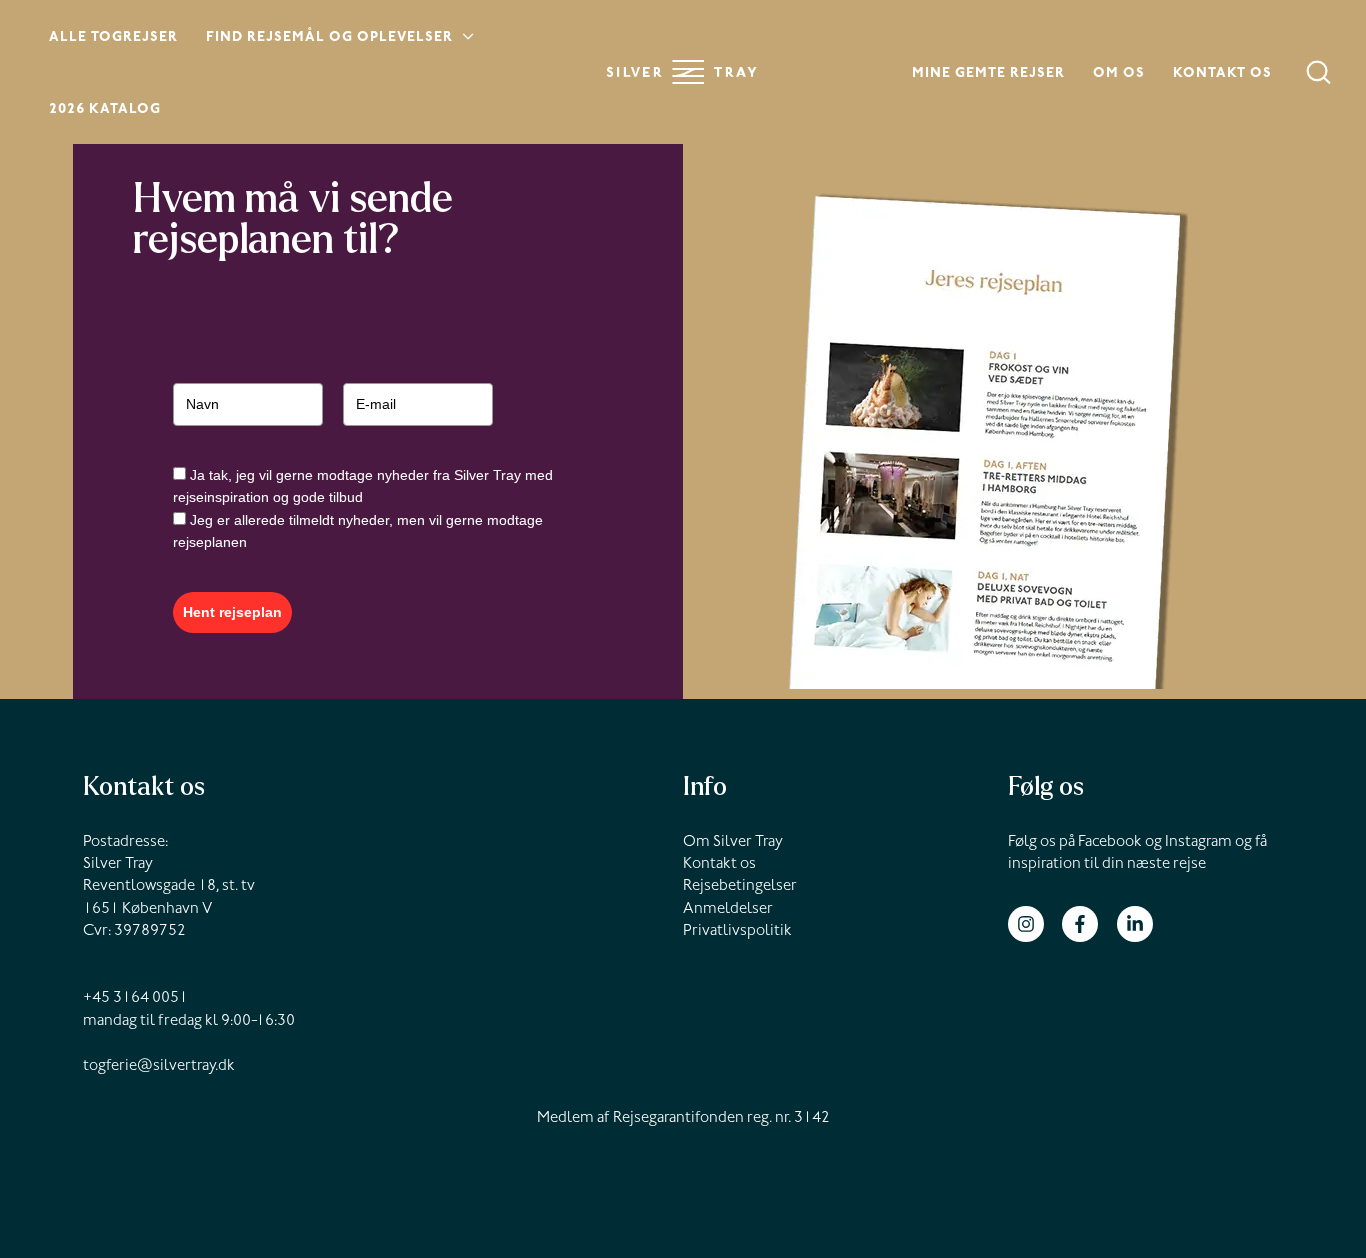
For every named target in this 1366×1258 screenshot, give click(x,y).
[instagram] (1033, 924)
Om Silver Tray (733, 843)
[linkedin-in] (1137, 924)
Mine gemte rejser (988, 75)
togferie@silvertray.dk (159, 1067)
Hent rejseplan (232, 612)
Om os (1119, 75)
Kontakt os (1222, 75)
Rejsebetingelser (740, 887)
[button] (464, 39)
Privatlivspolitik (737, 932)
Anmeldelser (728, 910)
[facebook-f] (1087, 924)
